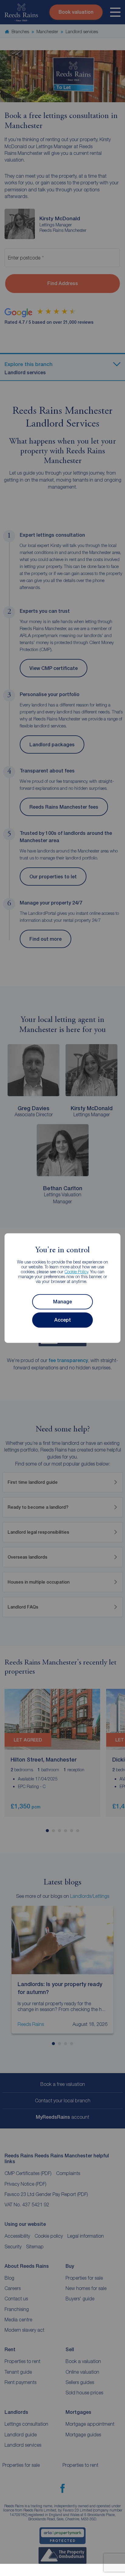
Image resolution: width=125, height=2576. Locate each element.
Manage (62, 1302)
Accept (63, 1320)
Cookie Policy (76, 1272)
